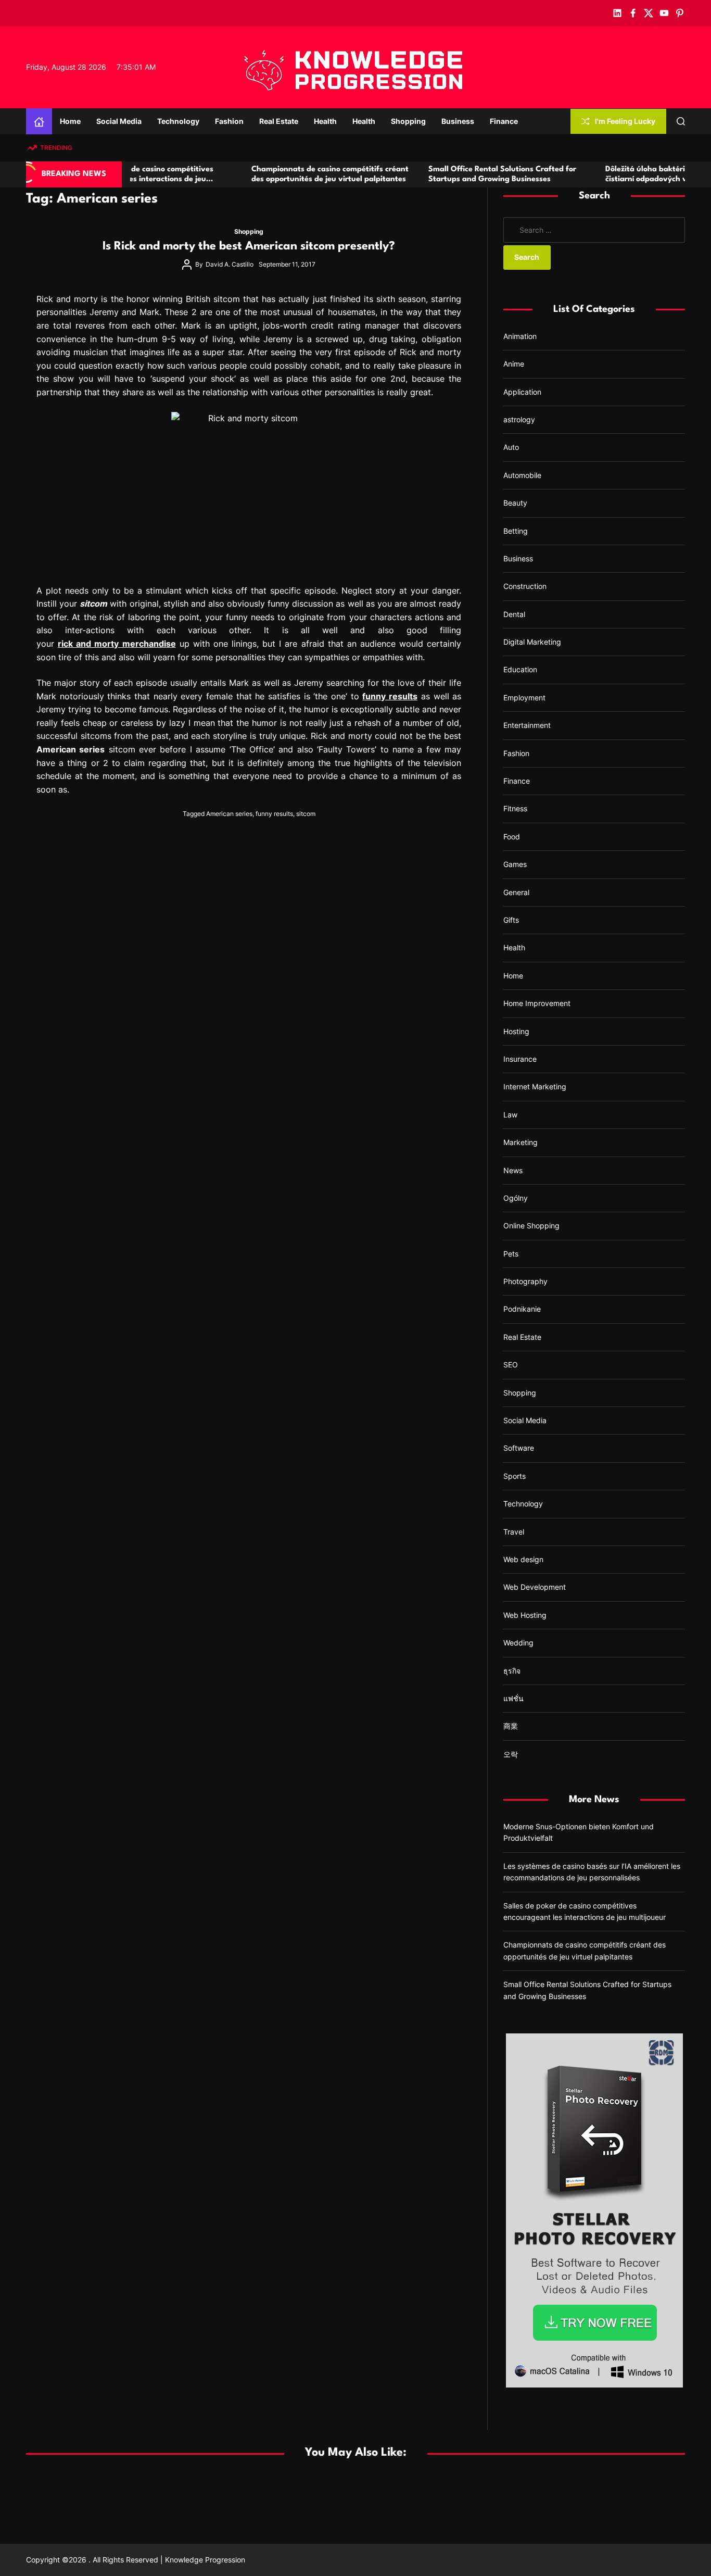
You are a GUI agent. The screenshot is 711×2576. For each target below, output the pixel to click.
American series (229, 814)
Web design (523, 1559)
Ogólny (516, 1198)
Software (519, 1448)
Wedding (518, 1643)
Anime (514, 364)
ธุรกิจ (512, 1671)
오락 (511, 1754)
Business (458, 121)
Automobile (522, 475)
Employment (524, 698)
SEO (511, 1365)
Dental (514, 614)
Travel (514, 1532)
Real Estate (279, 121)
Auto (511, 447)
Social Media (119, 121)
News (513, 1170)
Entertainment (527, 725)
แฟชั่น (513, 1698)
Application (522, 392)
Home (70, 121)
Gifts (511, 920)
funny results (274, 814)
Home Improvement (537, 1003)
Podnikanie (522, 1309)
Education (520, 669)
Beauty (515, 503)
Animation (520, 336)
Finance (504, 121)
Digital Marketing (532, 642)
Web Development (535, 1587)
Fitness (515, 808)
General (516, 892)
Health (325, 121)
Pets (511, 1254)
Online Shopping (531, 1226)
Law (510, 1115)
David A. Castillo (230, 264)
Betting (516, 531)
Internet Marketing (535, 1086)
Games (515, 864)
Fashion (229, 121)
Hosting (516, 1031)
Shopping (408, 121)
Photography (525, 1281)
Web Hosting (525, 1615)
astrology (519, 419)
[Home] (39, 121)
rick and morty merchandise (117, 644)
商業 (511, 1726)
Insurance (520, 1059)
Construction (525, 586)
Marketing (520, 1142)
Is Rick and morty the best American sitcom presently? (249, 246)
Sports (515, 1476)
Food (512, 837)
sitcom (306, 814)
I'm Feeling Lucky (625, 121)
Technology (178, 121)
